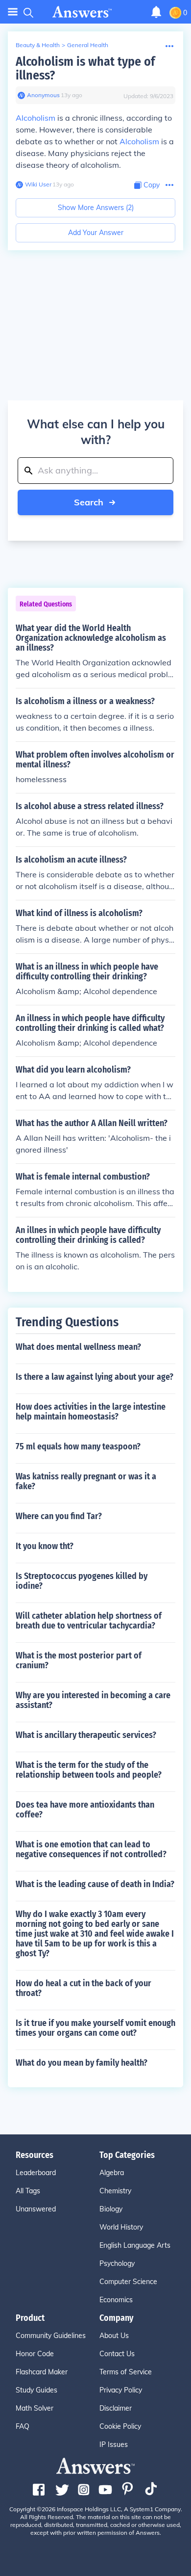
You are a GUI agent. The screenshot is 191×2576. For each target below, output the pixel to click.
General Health (88, 45)
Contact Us (117, 2354)
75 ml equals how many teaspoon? (78, 1446)
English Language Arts (135, 2245)
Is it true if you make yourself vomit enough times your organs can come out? (95, 2028)
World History (121, 2227)
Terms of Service (126, 2372)
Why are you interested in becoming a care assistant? (93, 1700)
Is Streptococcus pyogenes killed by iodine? (82, 1581)
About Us (114, 2336)
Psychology (117, 2263)
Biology (111, 2209)
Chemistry (115, 2191)
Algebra (112, 2173)
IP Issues (114, 2445)
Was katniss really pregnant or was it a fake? (86, 1481)
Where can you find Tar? (59, 1516)
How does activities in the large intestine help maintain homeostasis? (91, 1412)
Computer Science (128, 2282)
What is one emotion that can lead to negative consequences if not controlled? (91, 1849)
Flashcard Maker (42, 2372)
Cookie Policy (120, 2426)
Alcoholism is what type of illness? (85, 68)
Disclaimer (116, 2408)
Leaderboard (36, 2173)
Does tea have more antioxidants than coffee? (85, 1810)
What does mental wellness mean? (78, 1347)
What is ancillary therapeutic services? (86, 1735)
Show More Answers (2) (96, 208)
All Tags (28, 2191)
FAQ (23, 2426)
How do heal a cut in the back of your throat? (84, 1988)
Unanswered (36, 2209)
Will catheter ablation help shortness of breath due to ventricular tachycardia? (89, 1621)
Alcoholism (36, 118)
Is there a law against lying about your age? (95, 1377)
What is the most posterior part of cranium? (79, 1660)
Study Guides (36, 2390)
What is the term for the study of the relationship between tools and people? (89, 1770)
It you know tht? (45, 1546)
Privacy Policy (121, 2390)
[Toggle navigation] (13, 12)
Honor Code (35, 2354)
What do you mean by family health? (82, 2063)
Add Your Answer (96, 233)
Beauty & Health (38, 45)
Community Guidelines (51, 2336)
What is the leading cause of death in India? (95, 1884)
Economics (116, 2300)
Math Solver (35, 2408)
